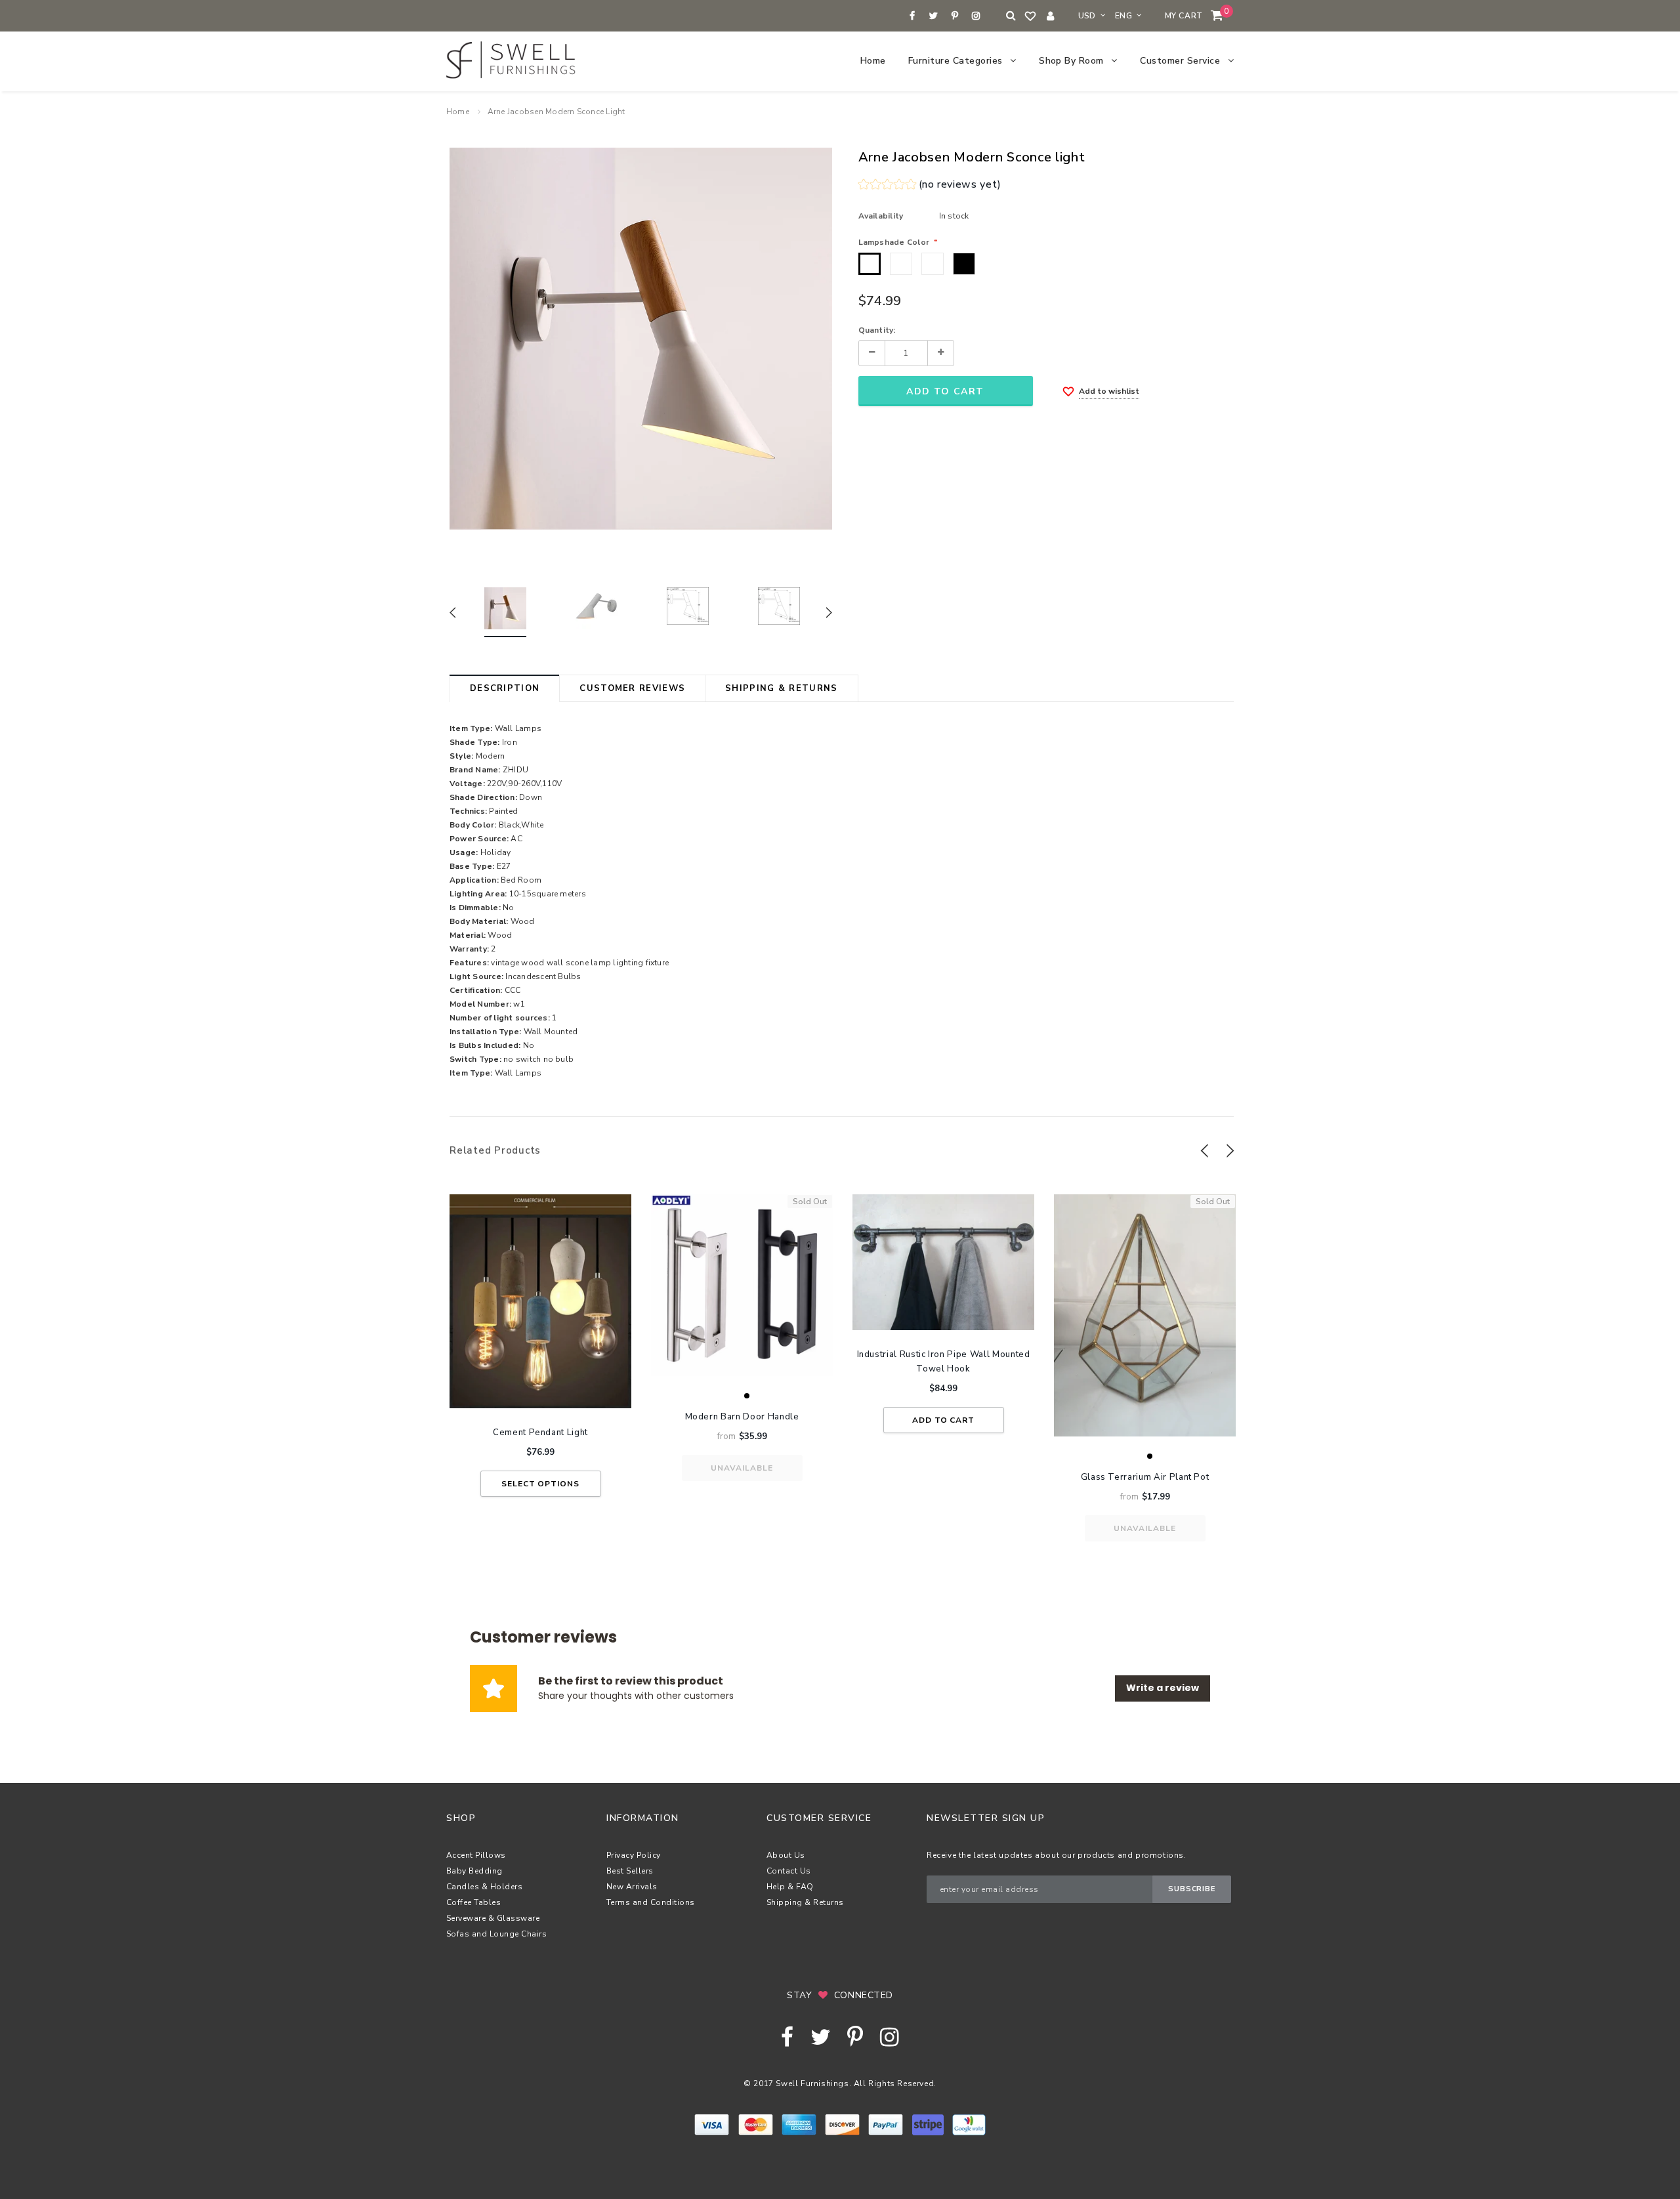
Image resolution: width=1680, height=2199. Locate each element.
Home (458, 112)
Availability (881, 216)
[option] (641, 339)
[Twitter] (934, 16)
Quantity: (877, 330)
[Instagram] (976, 16)
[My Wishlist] (1031, 16)
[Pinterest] (955, 16)
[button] (930, 186)
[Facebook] (913, 16)
